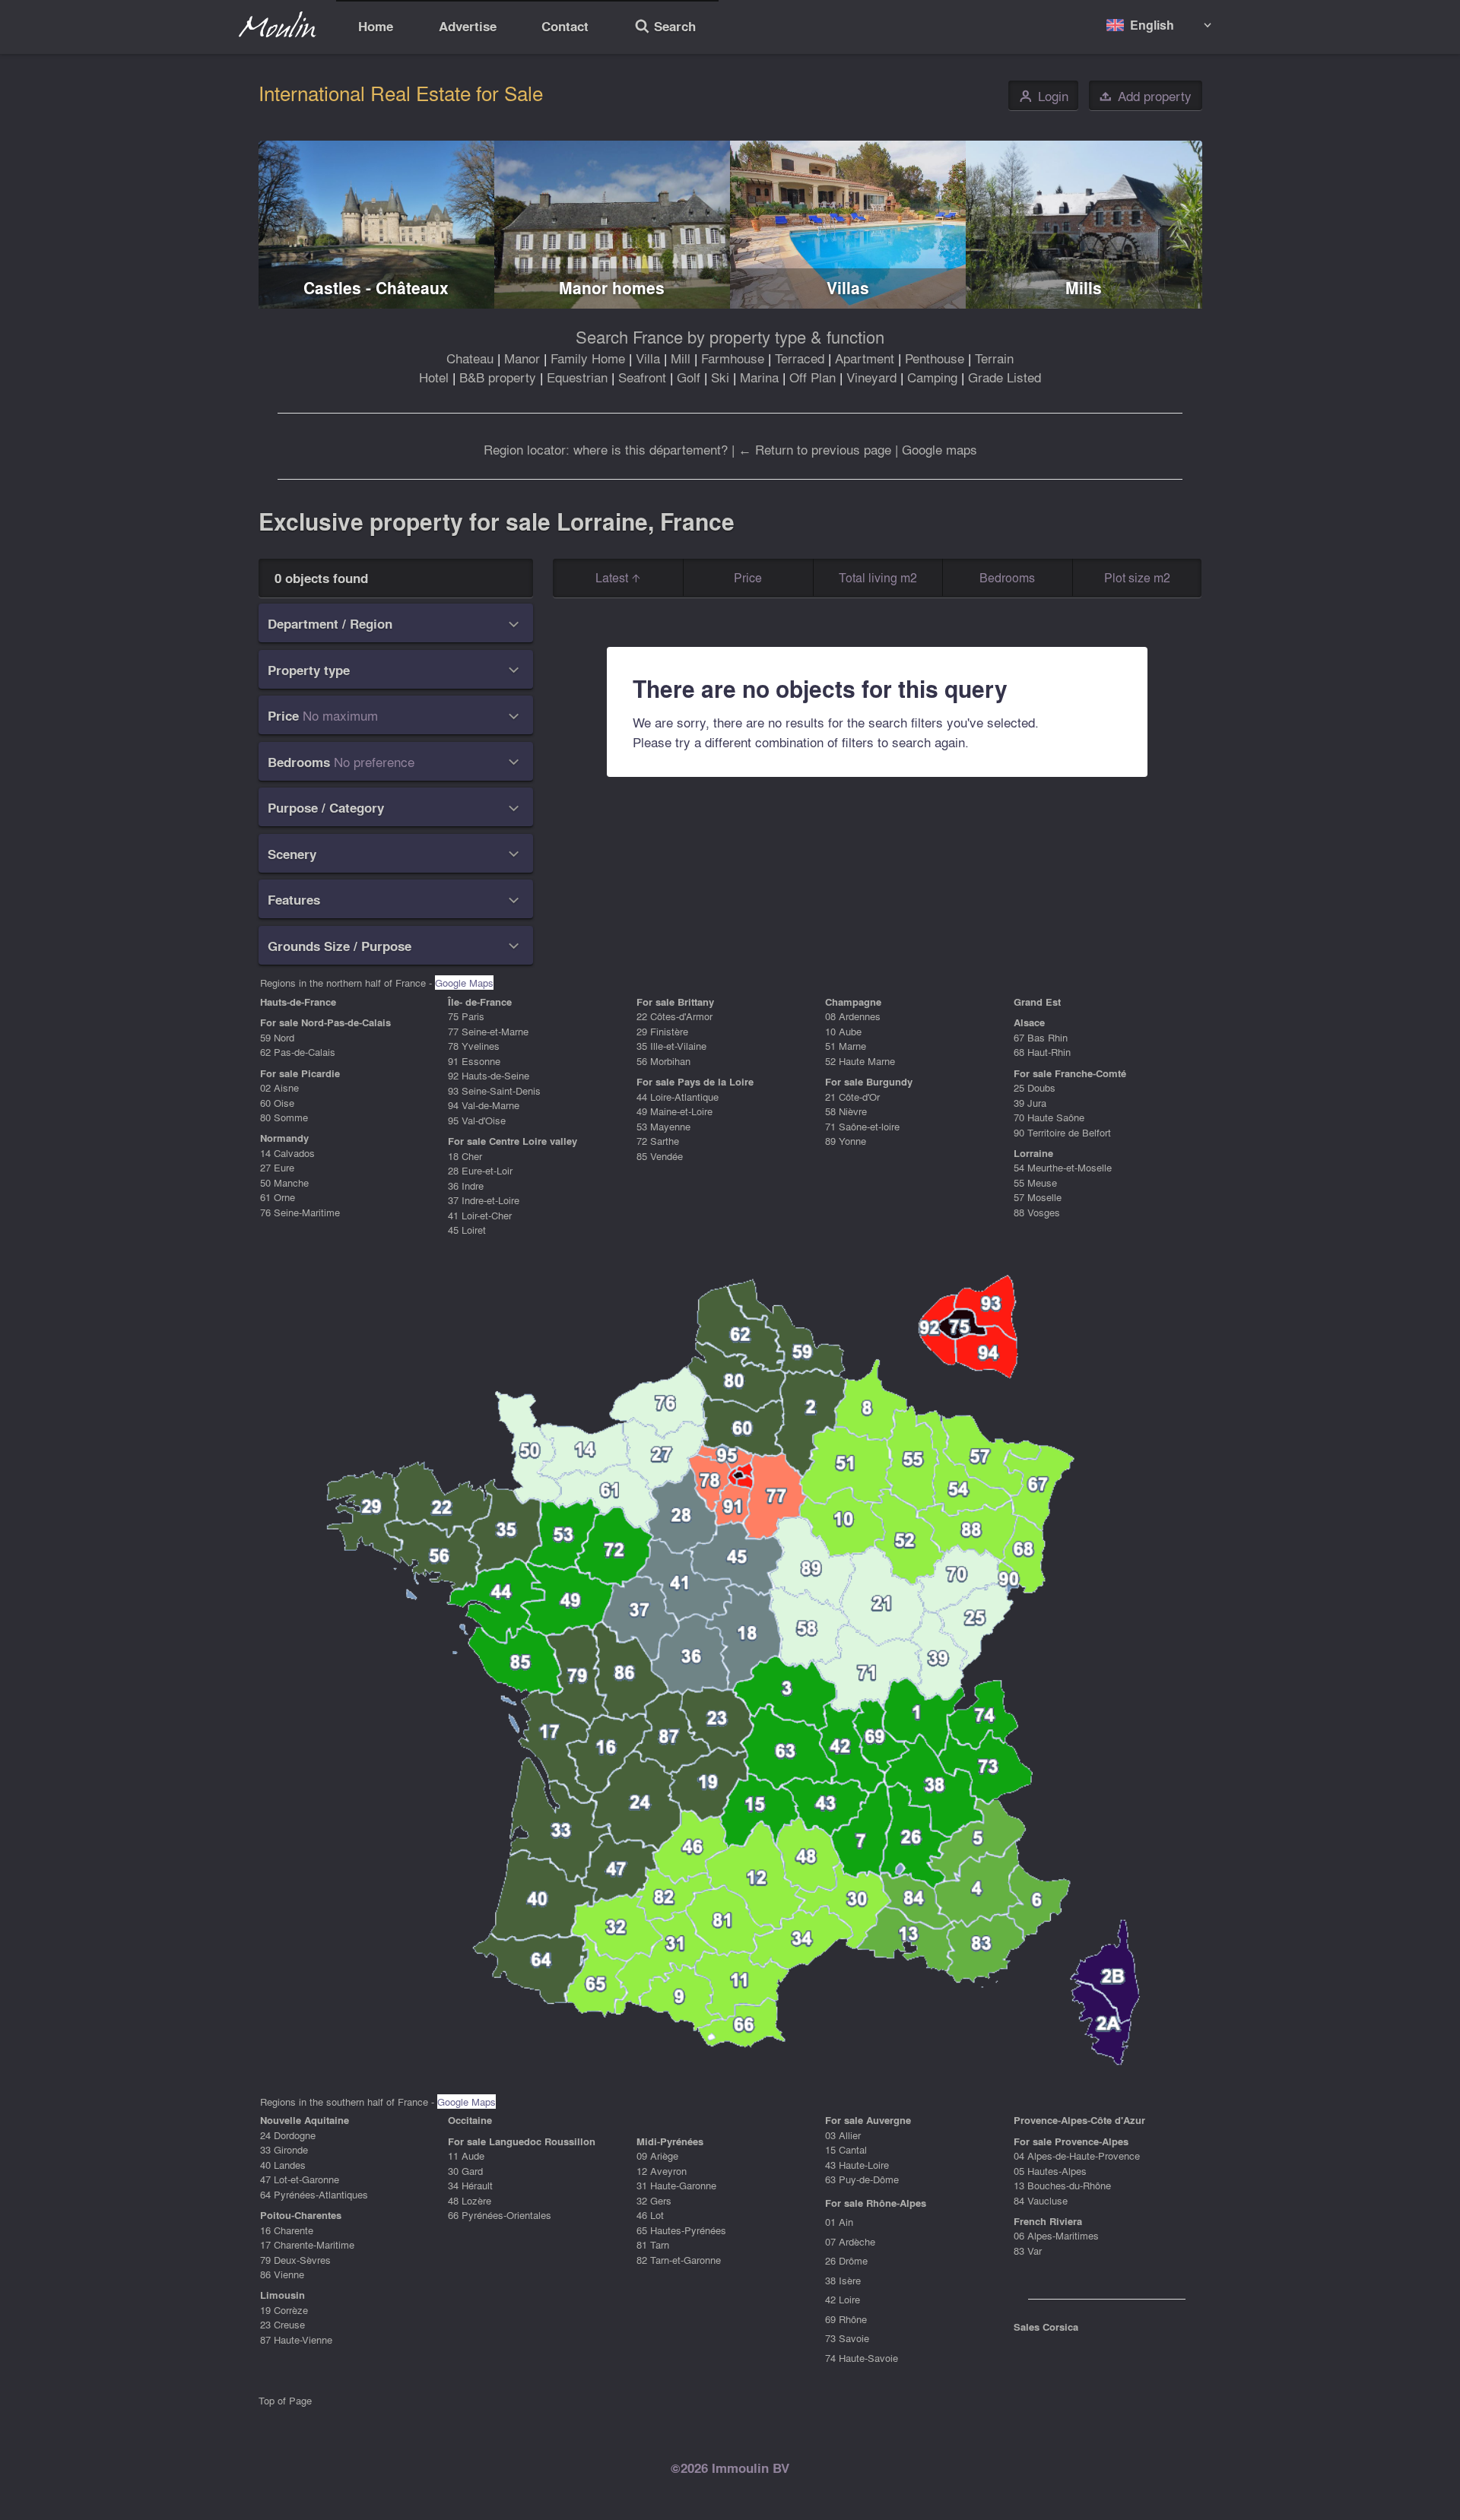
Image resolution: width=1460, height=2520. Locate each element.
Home (376, 26)
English (1152, 25)
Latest (613, 577)
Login (1044, 96)
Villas (848, 288)
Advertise (468, 26)
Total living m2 (878, 577)
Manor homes (612, 288)
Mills (1084, 288)
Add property (1145, 96)
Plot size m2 (1137, 577)
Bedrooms (1007, 577)
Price (748, 577)
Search (665, 28)
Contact (565, 26)
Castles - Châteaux (376, 288)
